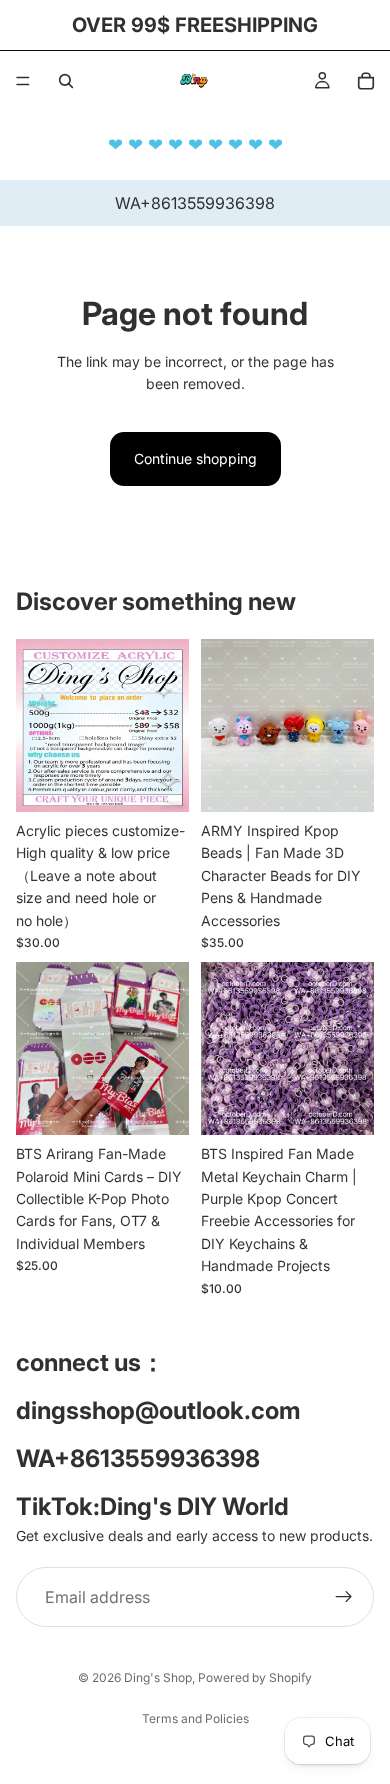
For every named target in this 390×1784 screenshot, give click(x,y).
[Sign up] (344, 1597)
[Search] (66, 81)
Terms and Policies (195, 1718)
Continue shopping (195, 458)
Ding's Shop (158, 1677)
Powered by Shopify (255, 1677)
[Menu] (23, 81)
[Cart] (366, 81)
